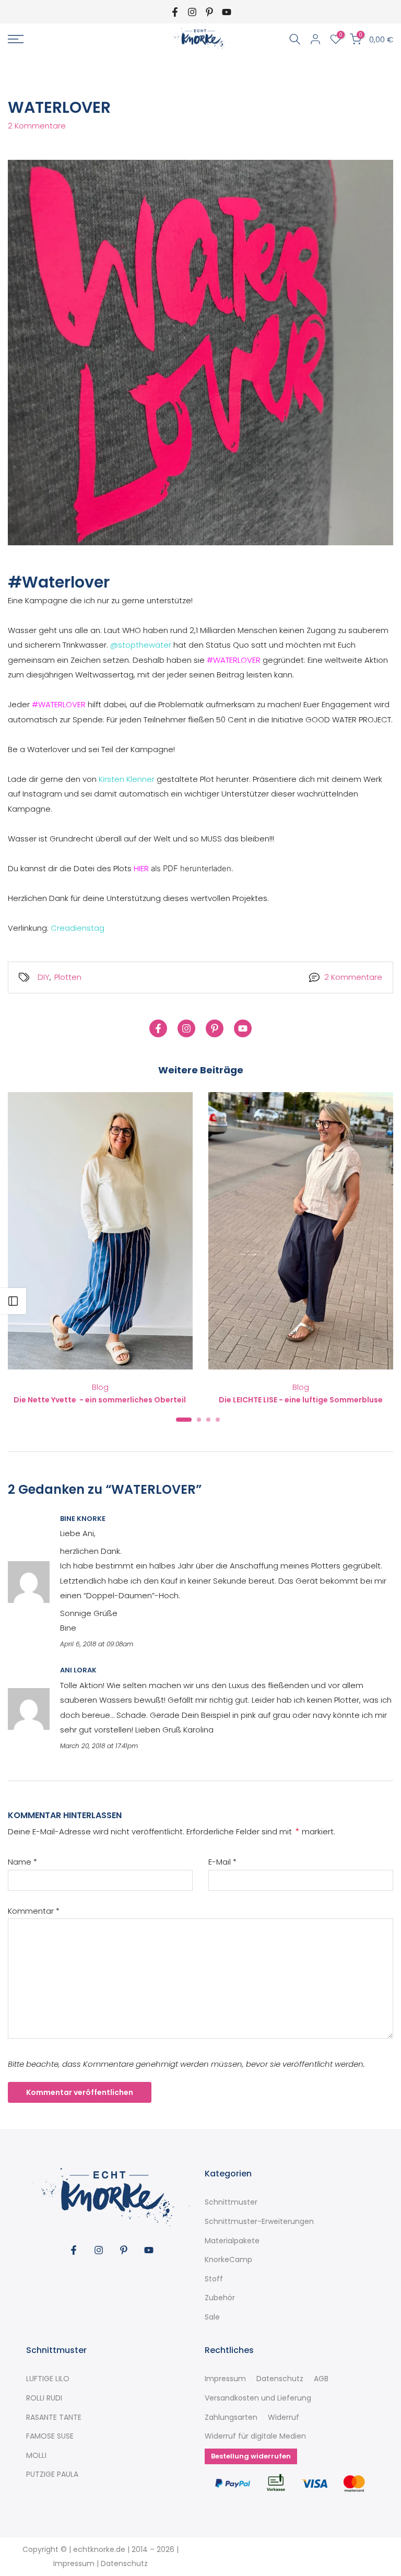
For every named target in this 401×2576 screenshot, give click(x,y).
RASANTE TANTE (54, 2417)
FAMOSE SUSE (50, 2436)
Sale (212, 2317)
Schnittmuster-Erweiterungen (259, 2222)
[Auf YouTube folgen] (227, 12)
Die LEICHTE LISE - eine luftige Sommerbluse (301, 1399)
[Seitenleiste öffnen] (13, 1301)
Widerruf (284, 2417)
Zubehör (220, 2298)
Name (22, 1862)
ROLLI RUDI (44, 2398)
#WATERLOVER (234, 660)
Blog (100, 1387)
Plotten (68, 977)
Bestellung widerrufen (251, 2456)
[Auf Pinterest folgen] (209, 12)
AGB (321, 2379)
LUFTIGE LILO (48, 2379)
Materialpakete (232, 2241)
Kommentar (34, 1911)
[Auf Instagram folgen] (192, 12)
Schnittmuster (231, 2202)
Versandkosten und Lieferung (258, 2398)
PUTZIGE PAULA (52, 2474)
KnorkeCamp (228, 2260)
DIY (44, 977)
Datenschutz (280, 2379)
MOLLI (36, 2456)
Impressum (225, 2379)
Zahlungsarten (231, 2417)
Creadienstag (78, 928)
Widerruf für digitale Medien (255, 2436)
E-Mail (222, 1862)
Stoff (214, 2279)
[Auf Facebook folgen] (175, 12)
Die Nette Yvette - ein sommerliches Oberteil (101, 1399)
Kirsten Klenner (127, 779)
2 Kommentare (37, 126)
